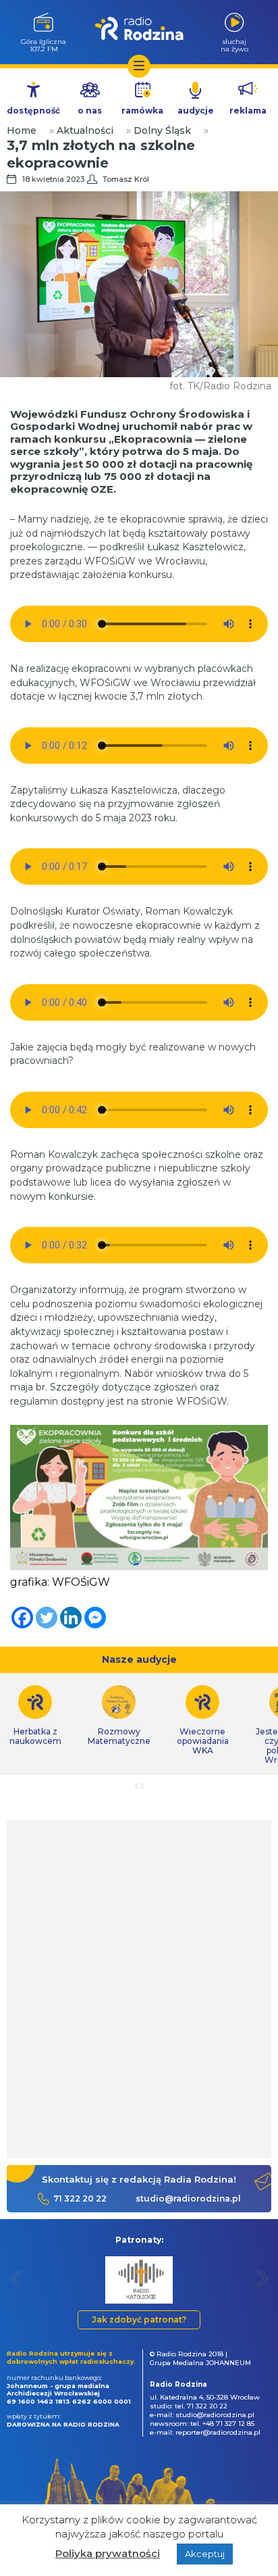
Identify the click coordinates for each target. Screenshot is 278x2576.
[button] (17, 2278)
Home (22, 130)
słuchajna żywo (234, 45)
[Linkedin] (71, 1618)
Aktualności (85, 130)
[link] (119, 1716)
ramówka (142, 111)
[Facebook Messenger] (95, 1618)
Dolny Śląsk (162, 130)
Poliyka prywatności (108, 2553)
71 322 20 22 (80, 2198)
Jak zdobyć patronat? (139, 2319)
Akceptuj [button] (205, 2554)
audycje (196, 111)
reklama (248, 111)
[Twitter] (47, 1618)
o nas (90, 111)
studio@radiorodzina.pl (188, 2198)
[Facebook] (22, 1618)
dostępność (33, 111)
